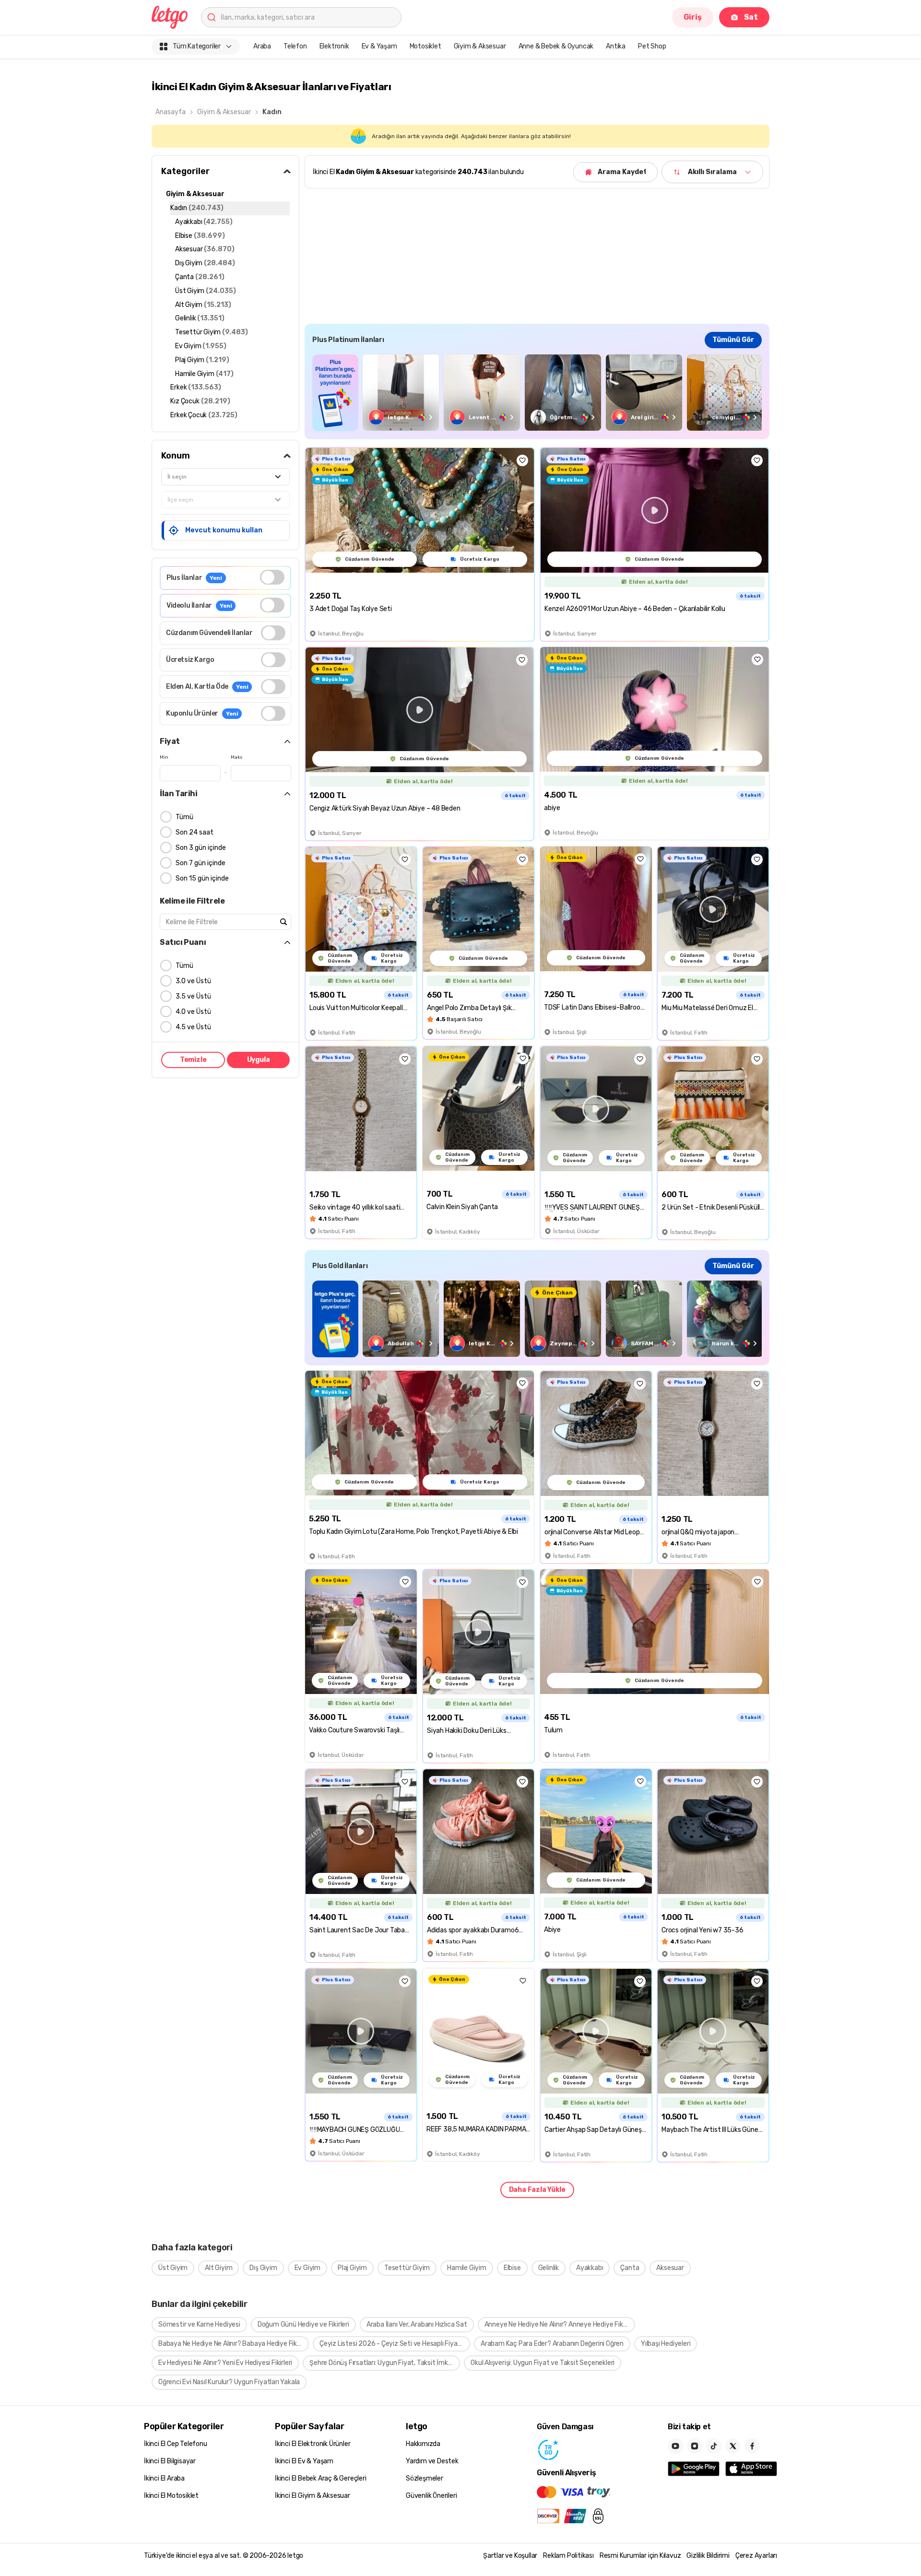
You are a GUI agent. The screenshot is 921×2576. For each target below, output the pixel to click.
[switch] (272, 577)
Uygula (259, 1060)
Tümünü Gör (733, 340)
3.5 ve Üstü (193, 996)
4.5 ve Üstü (193, 1027)
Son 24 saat (195, 832)
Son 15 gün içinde (202, 878)
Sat (751, 17)
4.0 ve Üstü (193, 1012)
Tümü (184, 817)
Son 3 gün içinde (201, 848)
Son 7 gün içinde (201, 863)
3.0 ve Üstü (193, 981)
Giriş (693, 17)
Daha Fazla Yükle (537, 2190)
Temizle (193, 1060)
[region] (537, 393)
